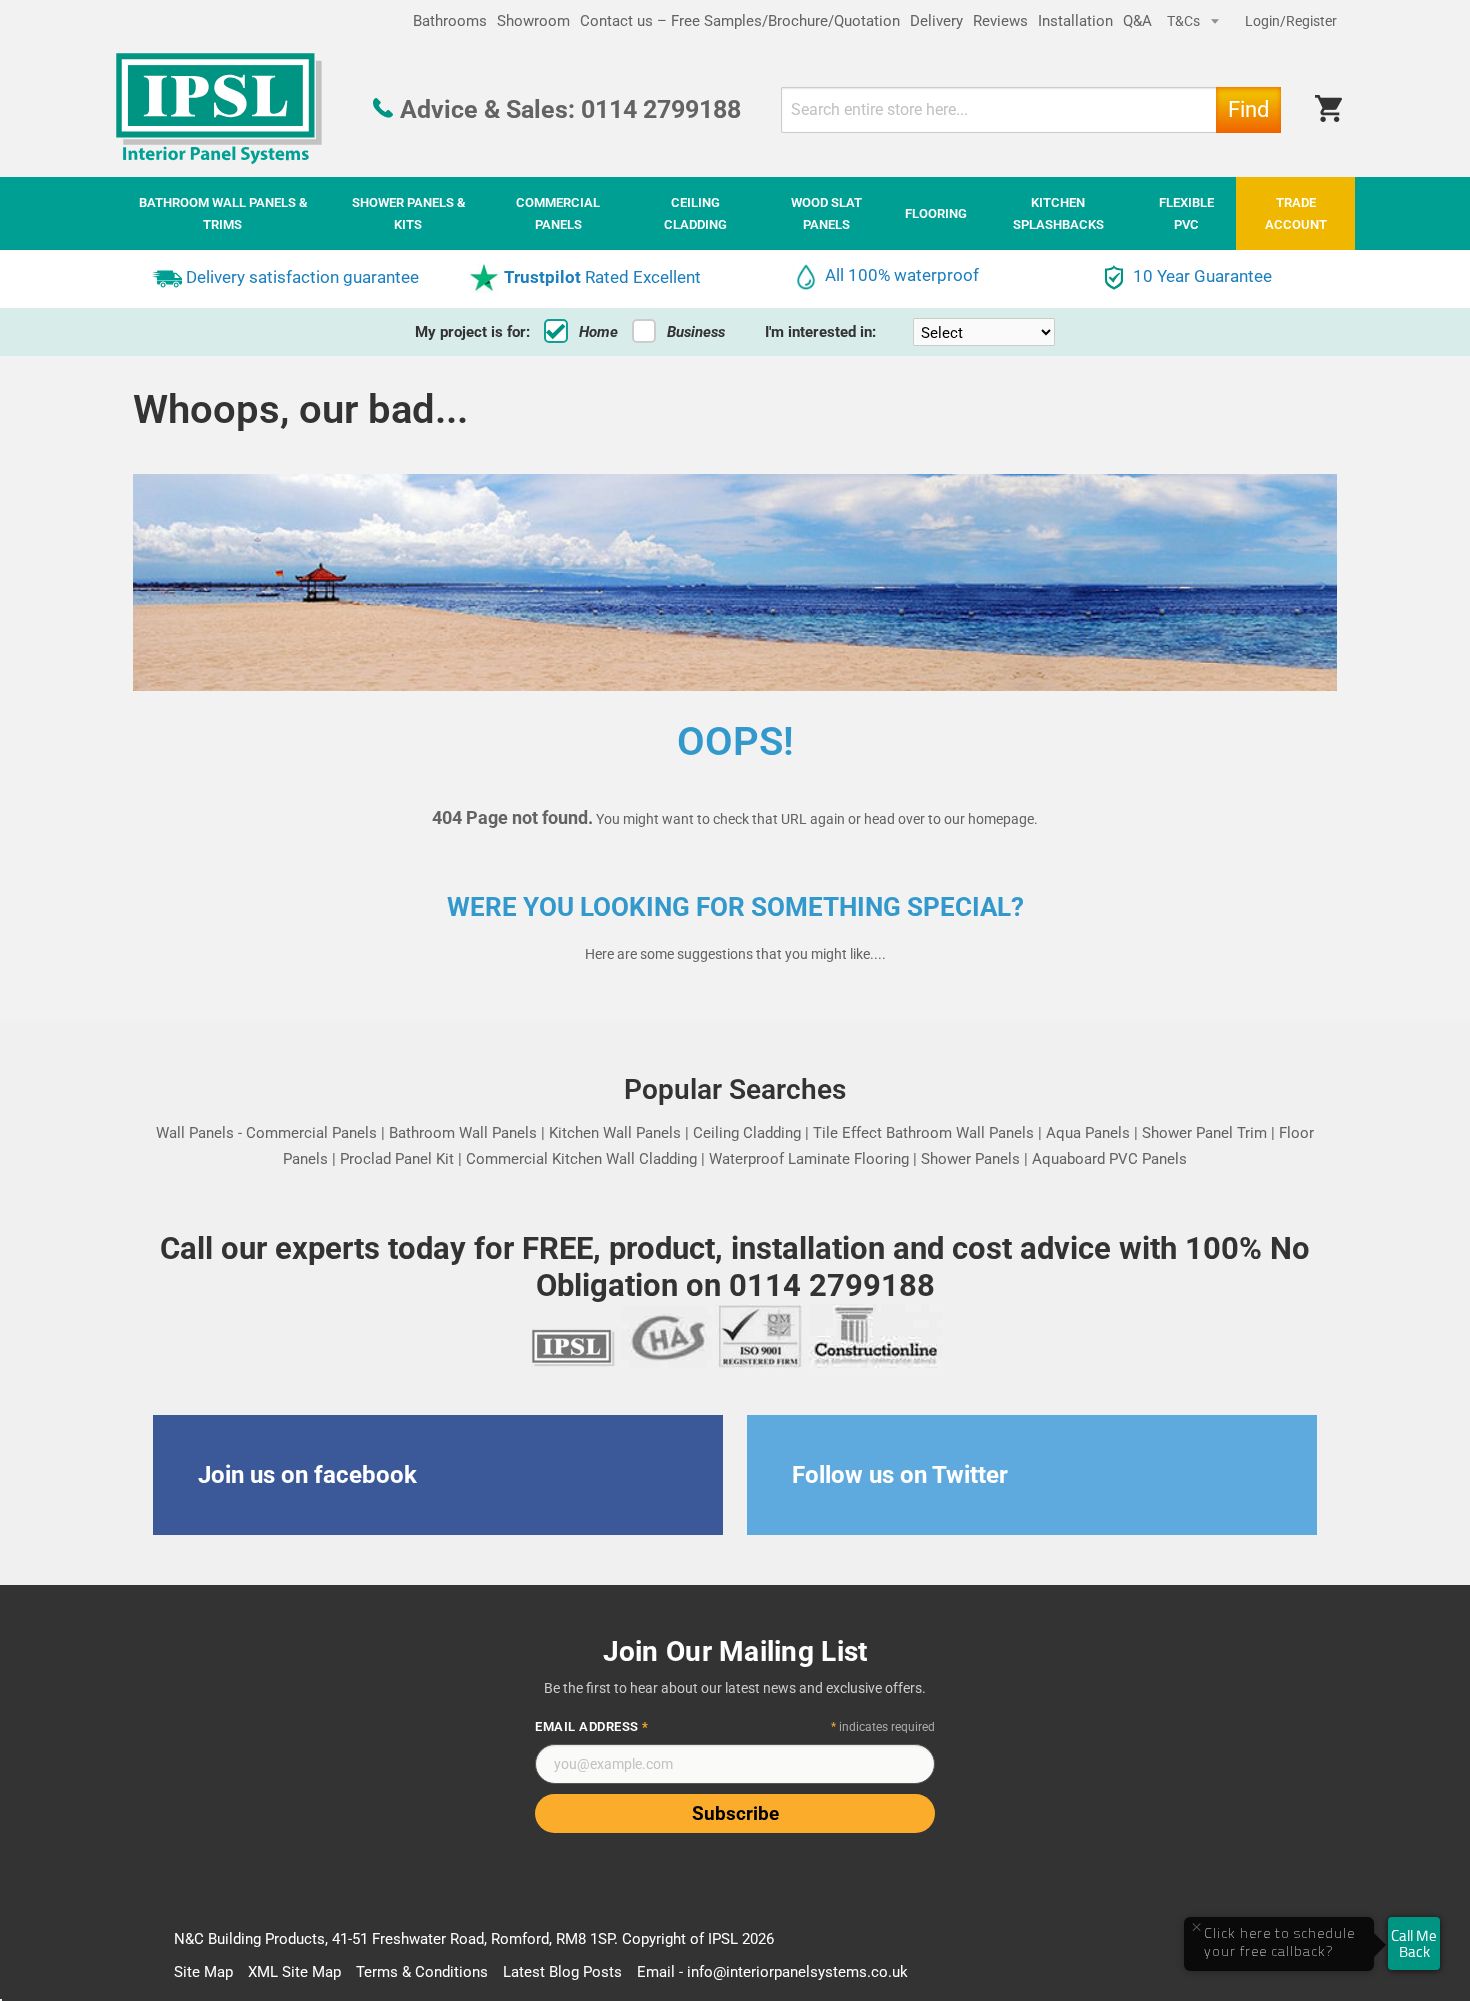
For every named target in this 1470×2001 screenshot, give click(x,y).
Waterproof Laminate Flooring (809, 1159)
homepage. (1003, 819)
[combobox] (1031, 110)
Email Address (592, 1726)
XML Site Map (294, 1972)
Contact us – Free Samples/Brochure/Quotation (740, 21)
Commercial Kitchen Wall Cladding (581, 1159)
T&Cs (1185, 21)
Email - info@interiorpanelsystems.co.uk (772, 1972)
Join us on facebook (307, 1475)
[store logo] (219, 109)
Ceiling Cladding (747, 1133)
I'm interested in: (820, 332)
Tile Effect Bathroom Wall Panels (923, 1133)
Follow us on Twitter (900, 1475)
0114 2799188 (661, 109)
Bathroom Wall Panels (463, 1133)
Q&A (1137, 21)
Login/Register (1291, 21)
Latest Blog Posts (562, 1972)
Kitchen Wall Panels (615, 1133)
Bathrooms (450, 21)
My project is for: (472, 332)
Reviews (1000, 21)
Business (696, 332)
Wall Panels (195, 1133)
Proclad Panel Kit (397, 1159)
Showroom (533, 21)
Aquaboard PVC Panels (1109, 1159)
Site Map (203, 1972)
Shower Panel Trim (1204, 1133)
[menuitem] (223, 213)
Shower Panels (970, 1159)
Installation (1075, 21)
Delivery (936, 21)
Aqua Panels (1088, 1133)
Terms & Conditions (422, 1972)
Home (598, 332)
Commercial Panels (311, 1133)
